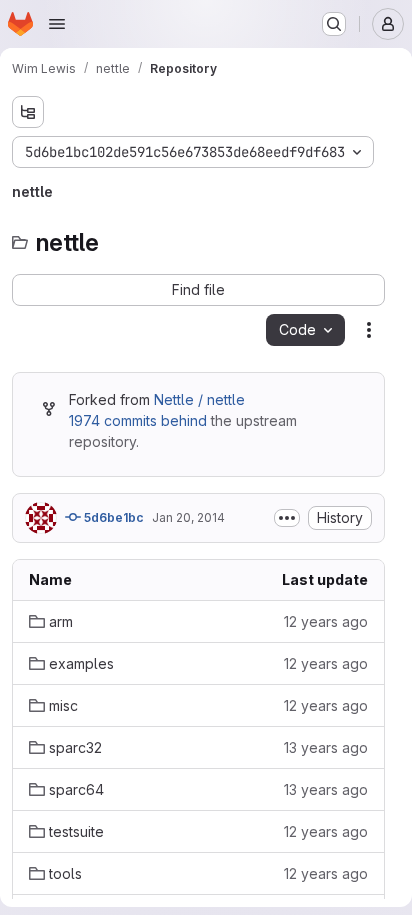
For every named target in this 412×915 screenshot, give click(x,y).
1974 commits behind (138, 420)
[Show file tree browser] (28, 112)
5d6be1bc (112, 517)
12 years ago (326, 621)
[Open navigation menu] (57, 24)
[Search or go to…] (334, 24)
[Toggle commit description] (287, 518)
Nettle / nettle (199, 399)
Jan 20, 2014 (188, 517)
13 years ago (326, 747)
